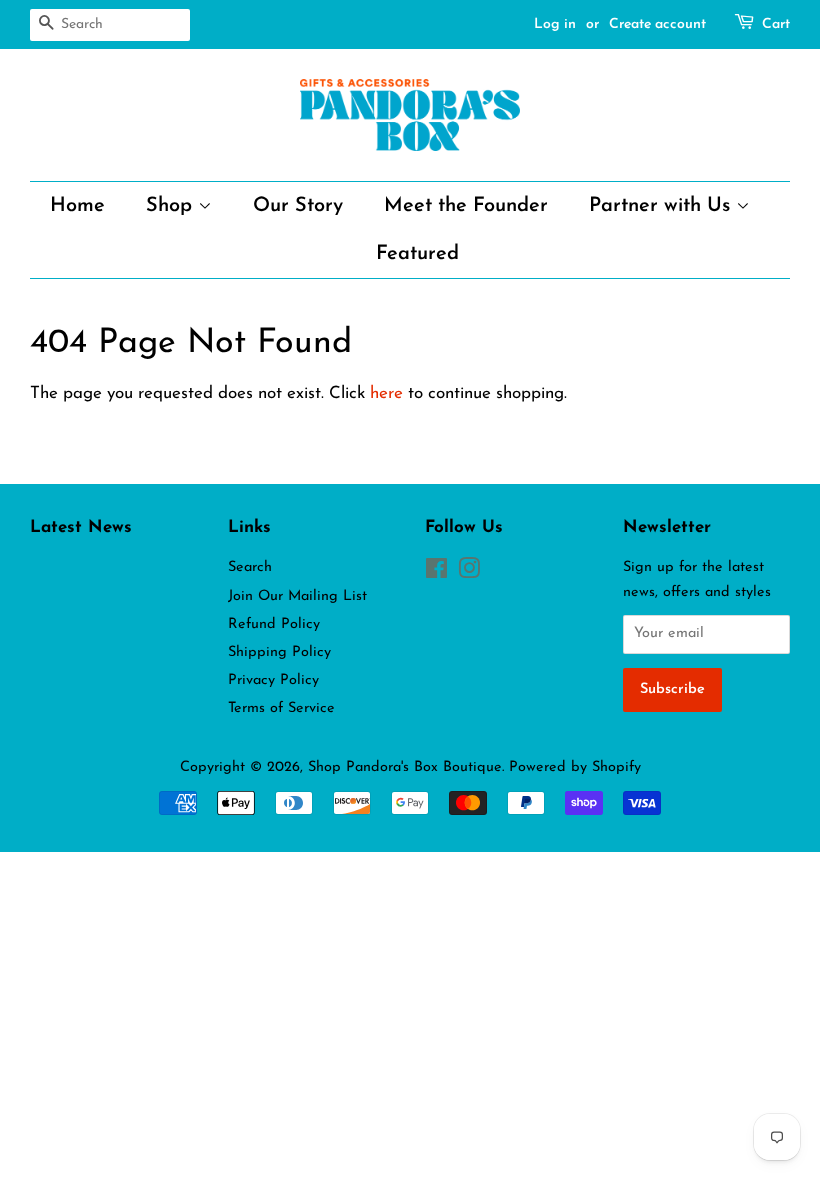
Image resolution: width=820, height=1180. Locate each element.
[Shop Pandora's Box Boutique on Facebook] (436, 573)
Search (250, 567)
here (386, 393)
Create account (657, 24)
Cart (776, 24)
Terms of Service (281, 708)
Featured (417, 254)
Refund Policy (274, 624)
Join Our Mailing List (297, 596)
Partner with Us (662, 206)
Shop (172, 206)
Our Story (298, 206)
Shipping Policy (279, 652)
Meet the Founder (466, 206)
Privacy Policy (273, 680)
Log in (555, 24)
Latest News (81, 527)
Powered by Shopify (575, 767)
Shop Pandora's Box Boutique (405, 767)
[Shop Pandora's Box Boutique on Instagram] (469, 573)
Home (77, 206)
